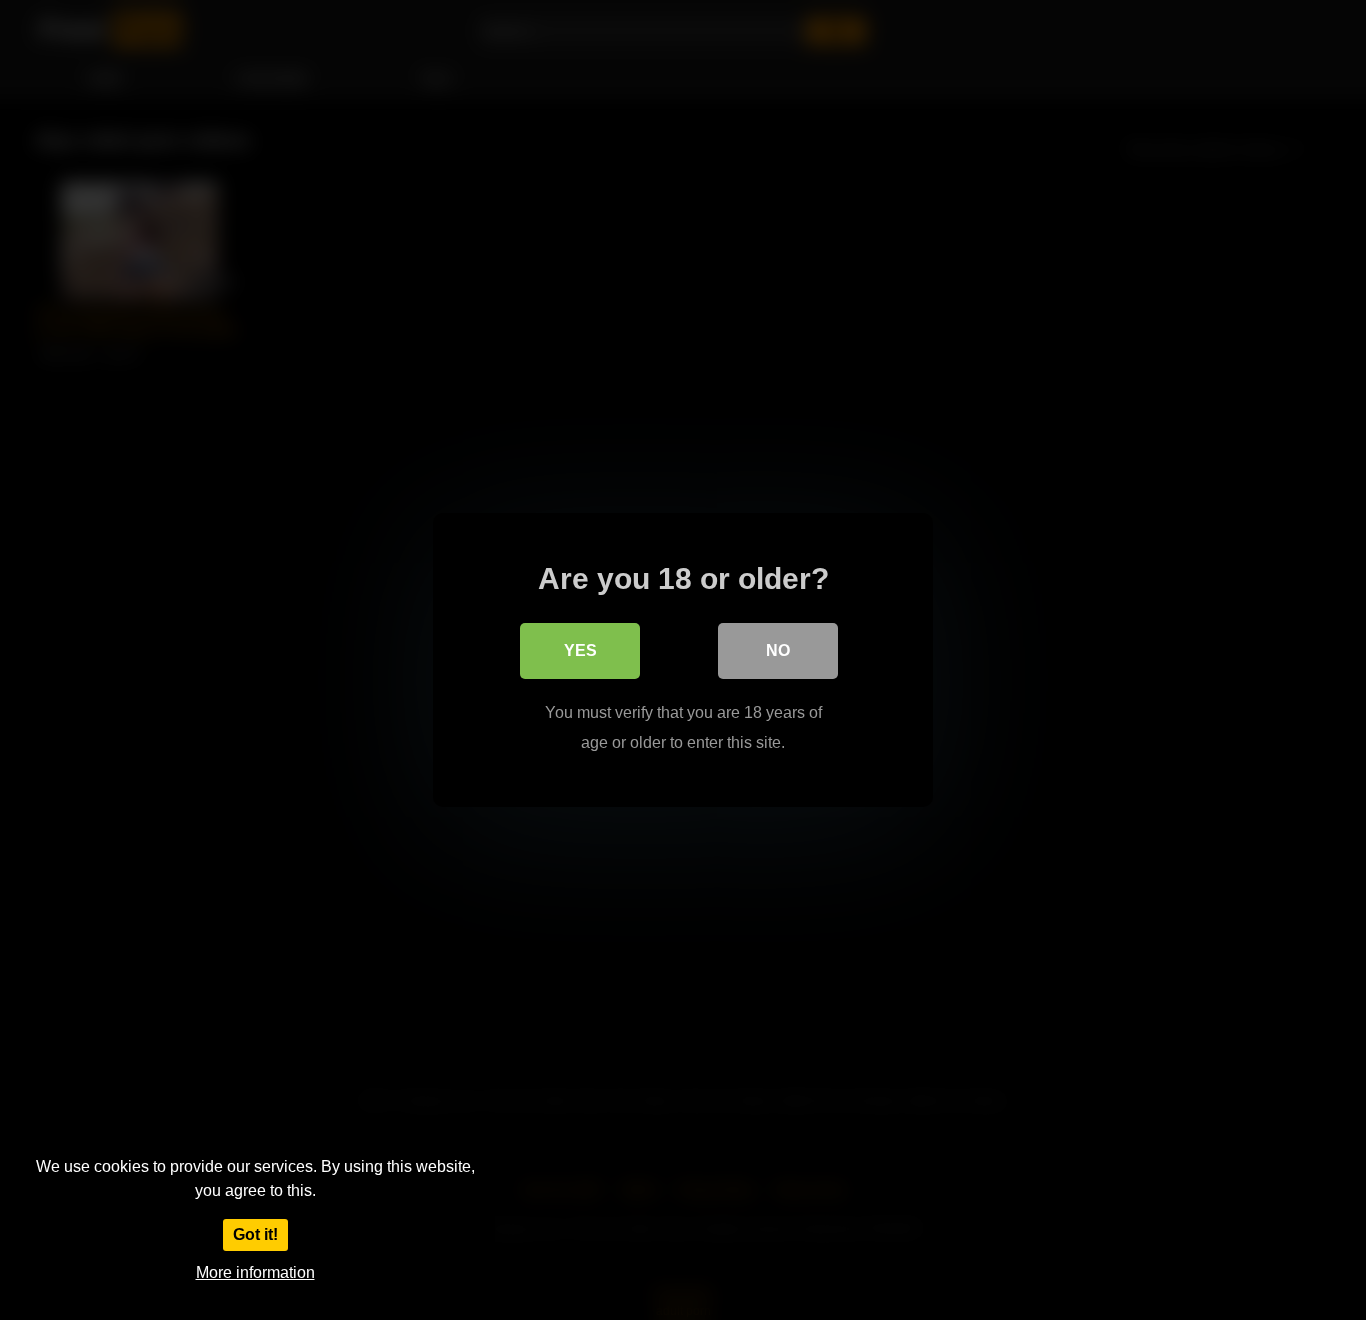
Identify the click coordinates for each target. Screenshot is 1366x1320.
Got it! (255, 1234)
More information (255, 1272)
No (778, 650)
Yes (580, 650)
